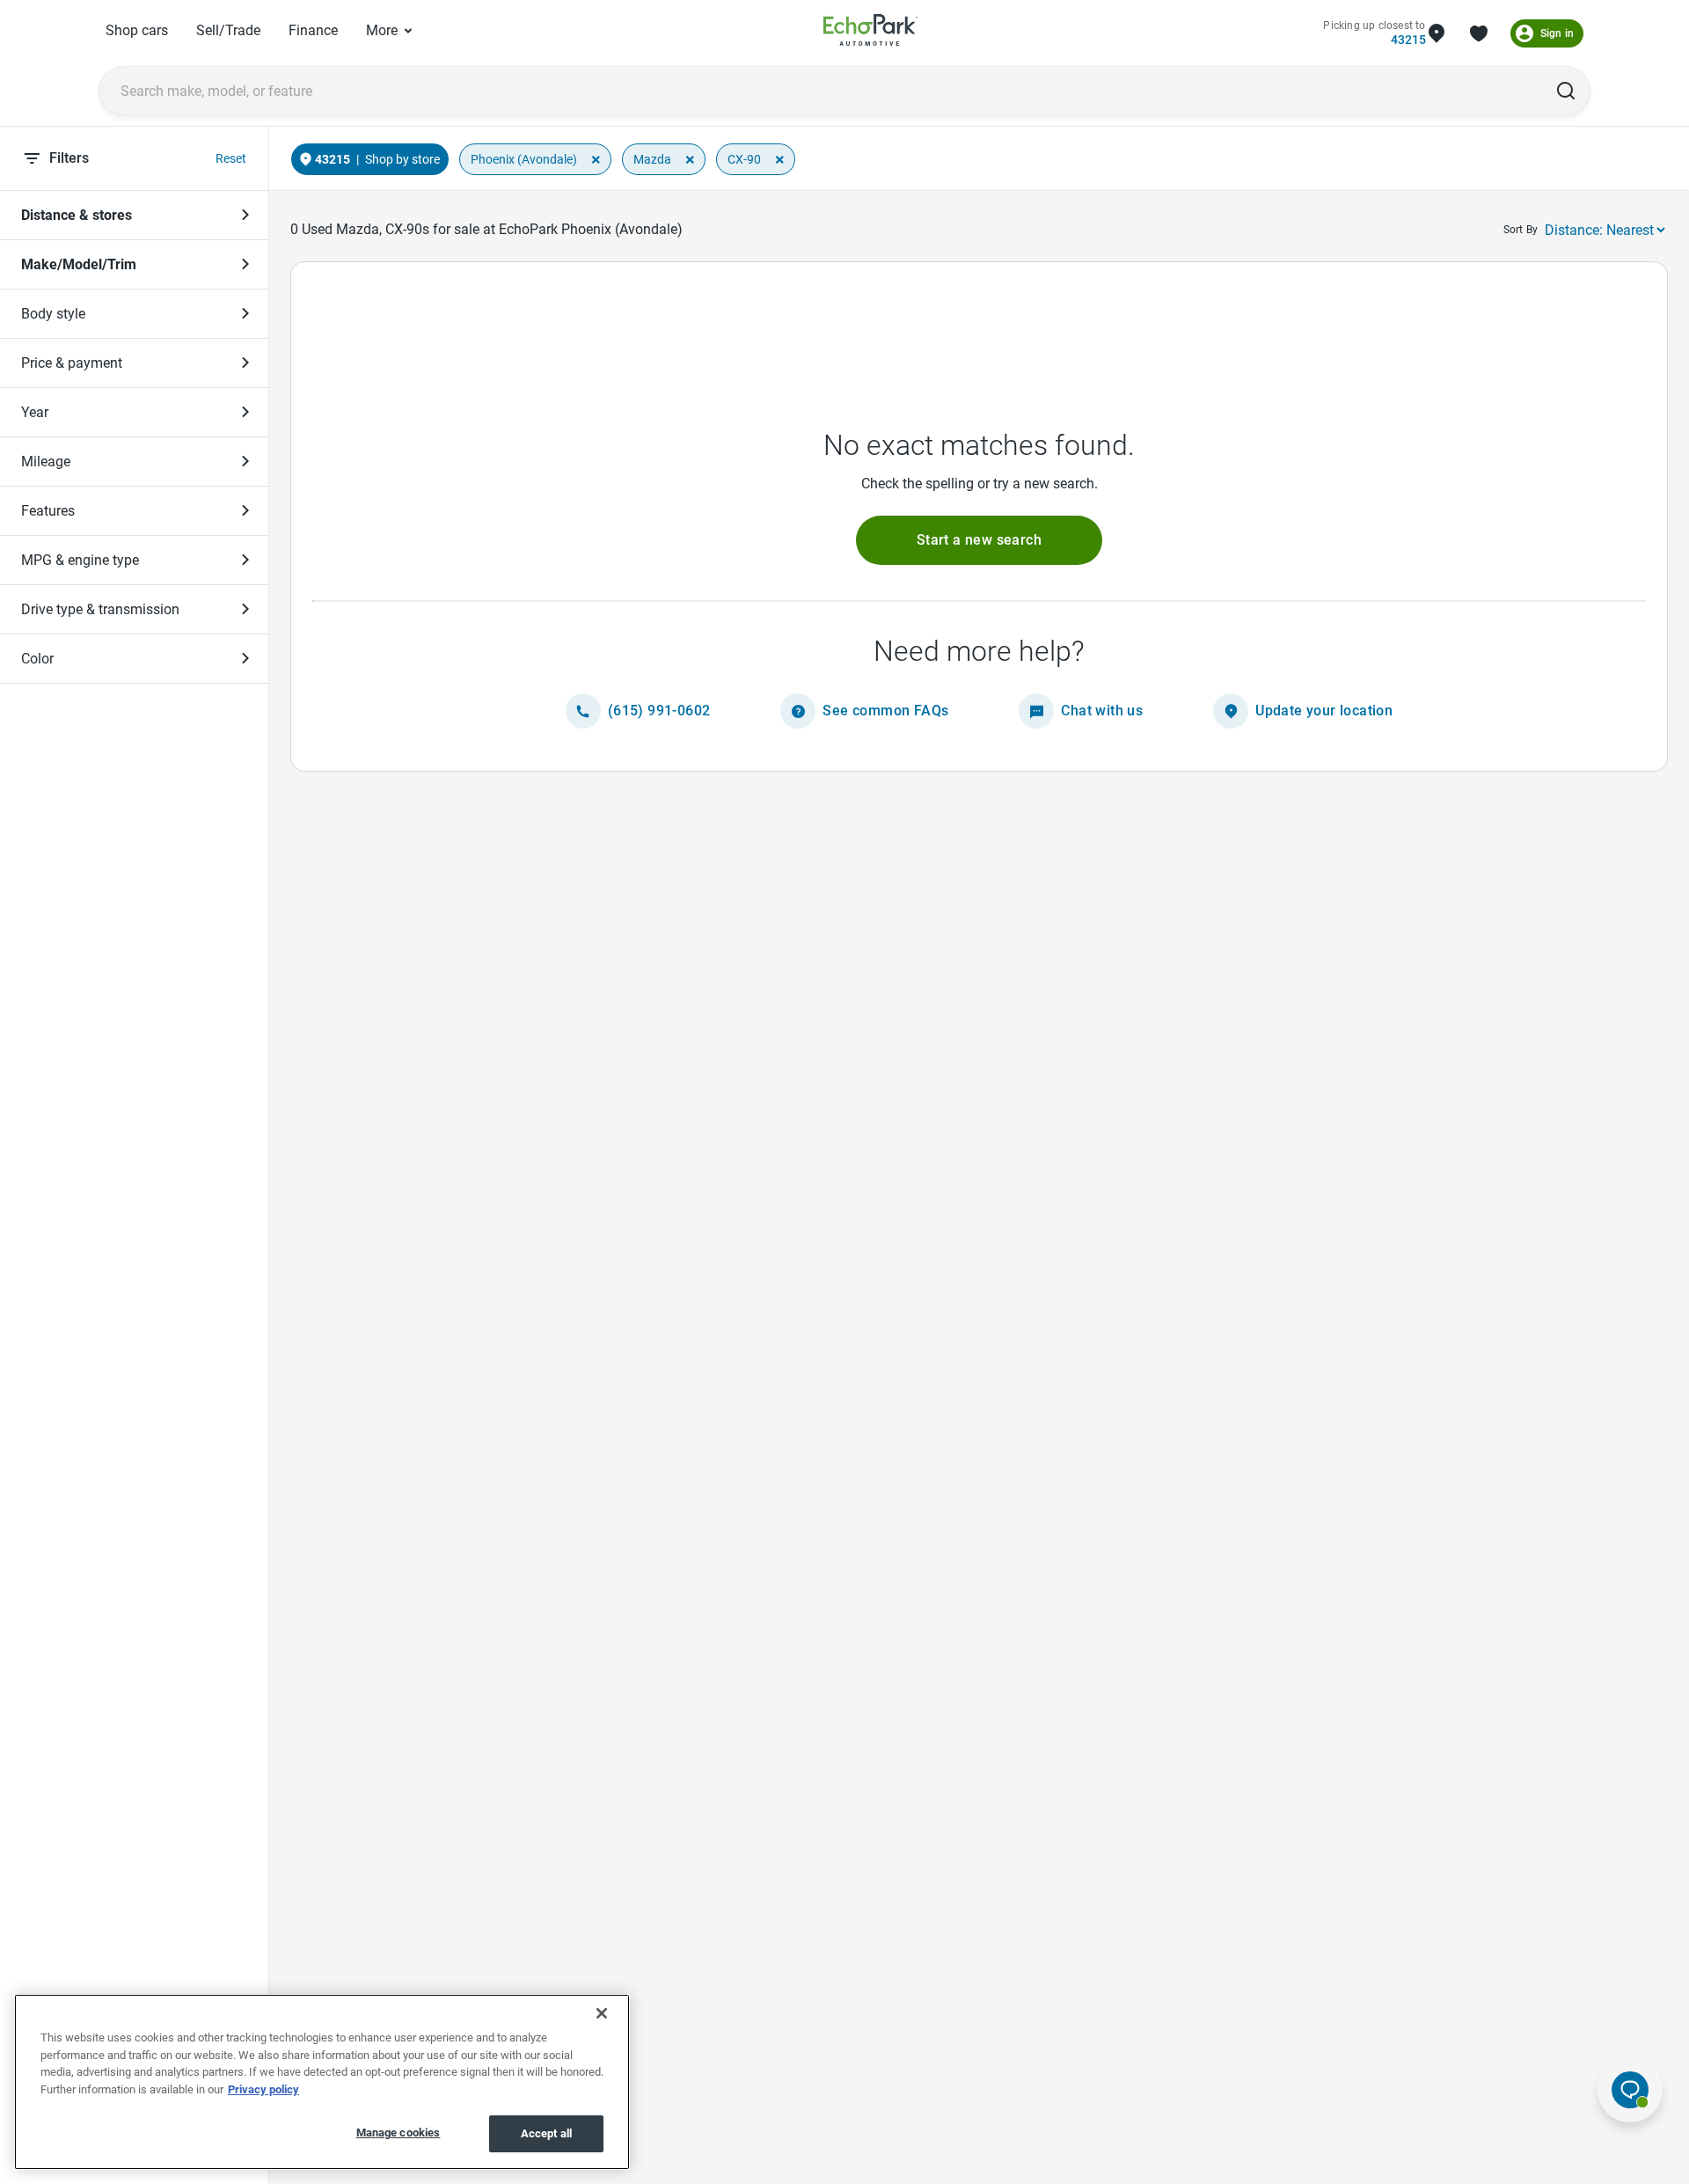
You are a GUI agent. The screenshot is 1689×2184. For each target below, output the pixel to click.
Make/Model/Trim (79, 264)
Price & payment (72, 363)
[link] (871, 33)
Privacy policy (263, 2089)
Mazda (652, 159)
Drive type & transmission (100, 609)
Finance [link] (313, 30)
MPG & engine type (80, 560)
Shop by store (402, 159)
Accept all (546, 2133)
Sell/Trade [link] (228, 30)
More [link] (382, 30)
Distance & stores (77, 215)
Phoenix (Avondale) (524, 159)
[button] (979, 540)
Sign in (1557, 33)
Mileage (46, 462)
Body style (53, 314)
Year (35, 412)
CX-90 (744, 159)
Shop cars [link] (137, 30)
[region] (322, 2082)
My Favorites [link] (1479, 33)
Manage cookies (398, 2133)
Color (37, 659)
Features (48, 511)
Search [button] (1566, 91)
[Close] (602, 2013)
